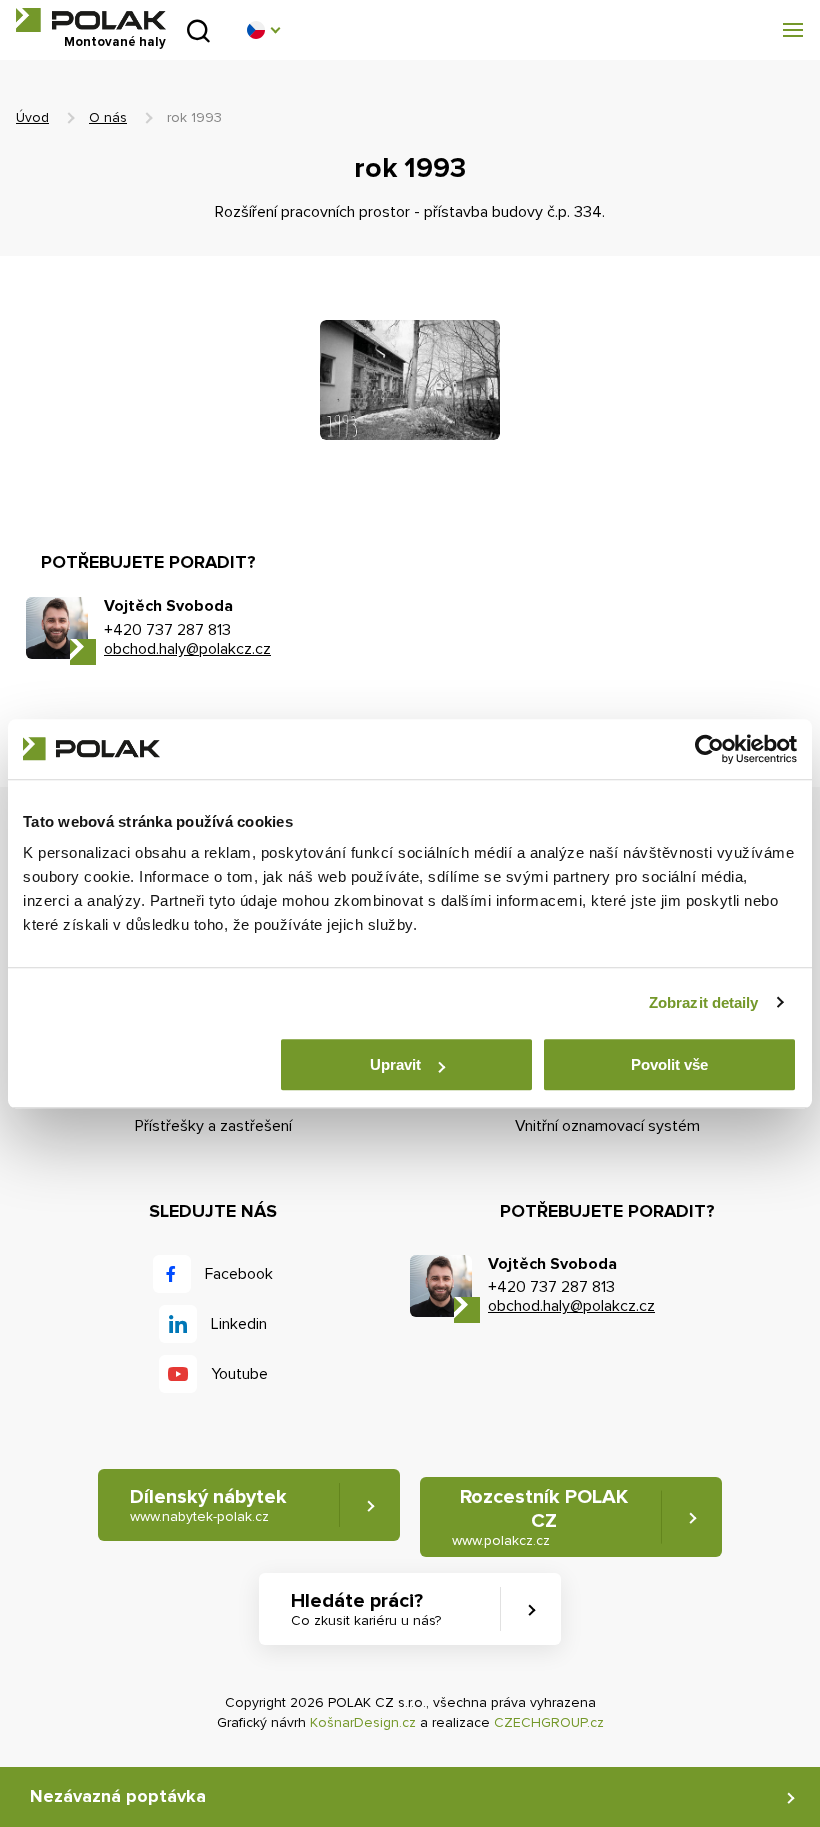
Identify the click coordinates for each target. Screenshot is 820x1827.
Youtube (239, 1374)
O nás (108, 117)
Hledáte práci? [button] (366, 1609)
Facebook (239, 1274)
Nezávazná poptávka (118, 1796)
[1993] (410, 380)
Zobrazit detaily (704, 1002)
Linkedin (239, 1324)
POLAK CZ (91, 20)
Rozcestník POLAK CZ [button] (540, 1517)
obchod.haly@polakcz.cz (187, 649)
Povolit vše (669, 1064)
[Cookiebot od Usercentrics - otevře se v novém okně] (709, 749)
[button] (263, 30)
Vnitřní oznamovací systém (607, 1126)
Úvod (32, 117)
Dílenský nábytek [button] (208, 1505)
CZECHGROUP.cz (549, 1722)
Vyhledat (198, 30)
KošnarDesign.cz (363, 1722)
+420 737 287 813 (167, 630)
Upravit (395, 1064)
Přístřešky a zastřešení (213, 1126)
